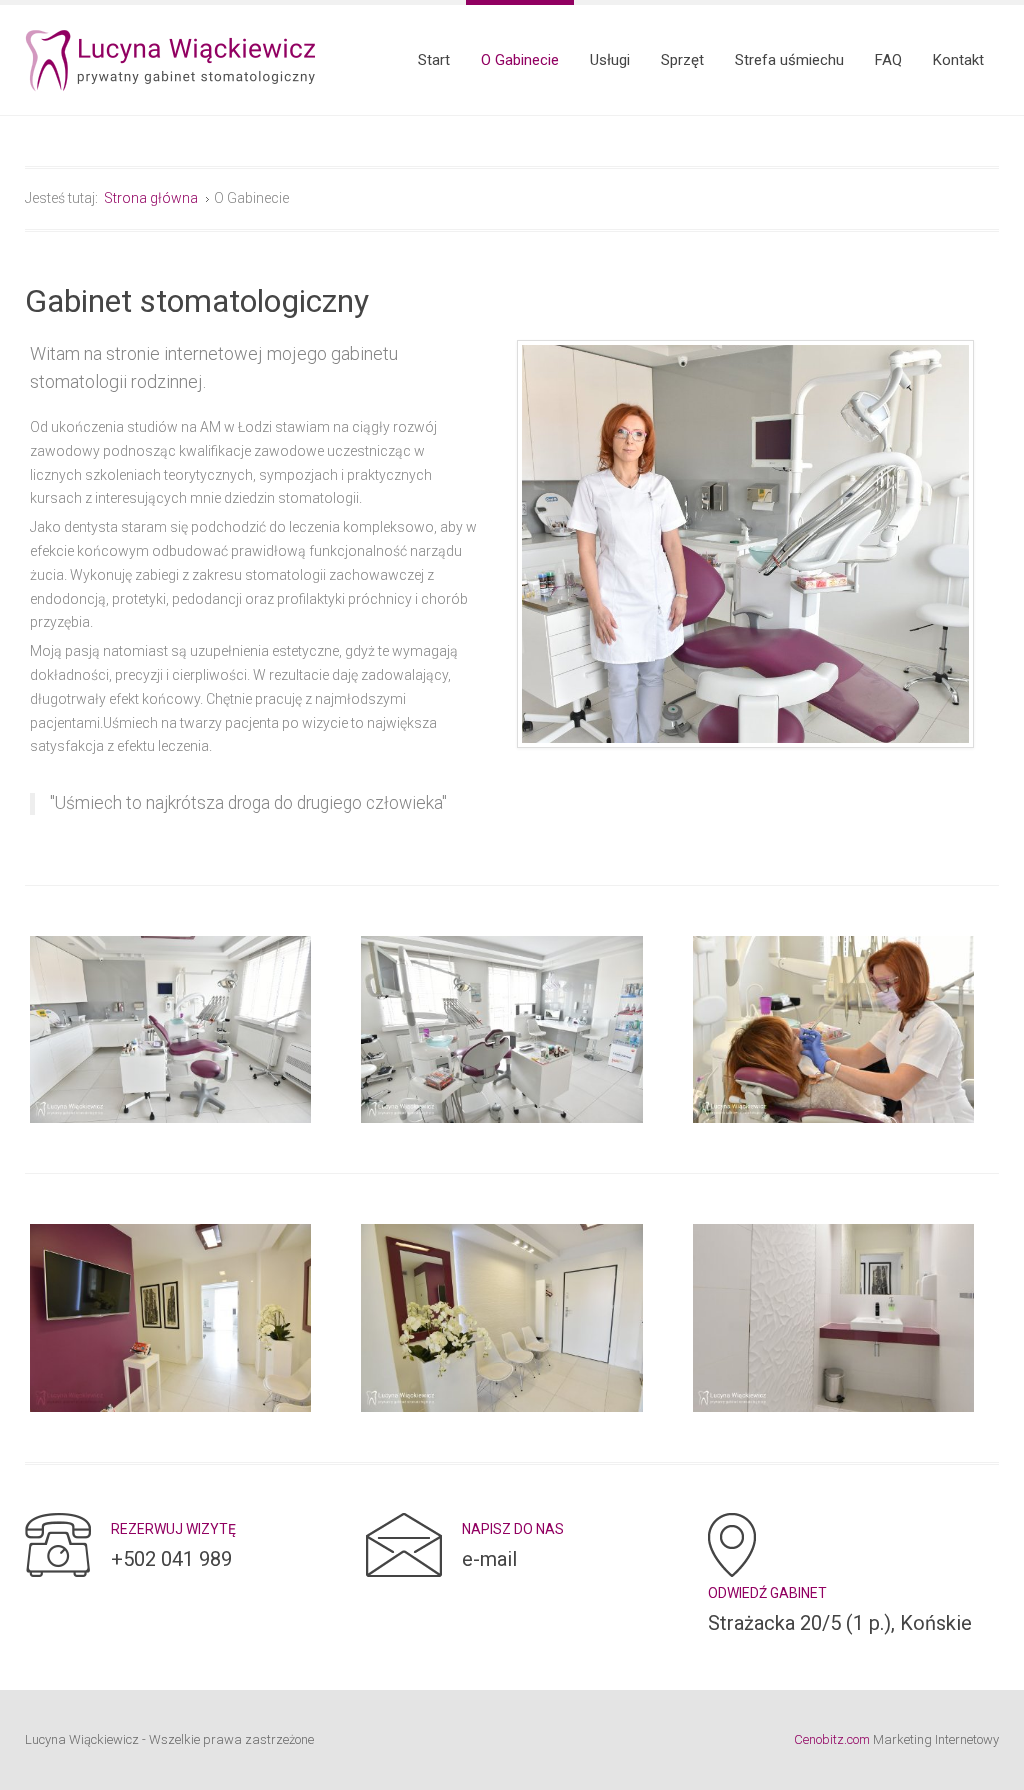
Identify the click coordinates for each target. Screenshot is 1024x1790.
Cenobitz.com (832, 1739)
